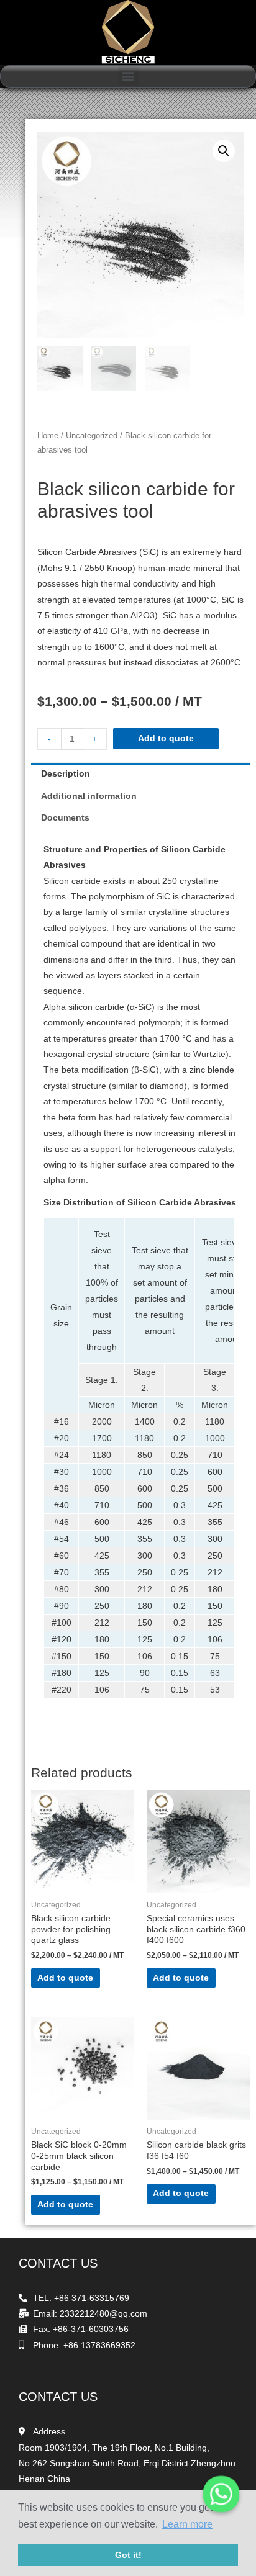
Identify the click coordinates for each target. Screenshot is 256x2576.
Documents (65, 818)
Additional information (89, 796)
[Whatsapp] (221, 2494)
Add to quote (166, 738)
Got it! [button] (128, 2555)
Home (48, 436)
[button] (128, 76)
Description (66, 774)
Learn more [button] (187, 2524)
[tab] (140, 774)
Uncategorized (92, 436)
